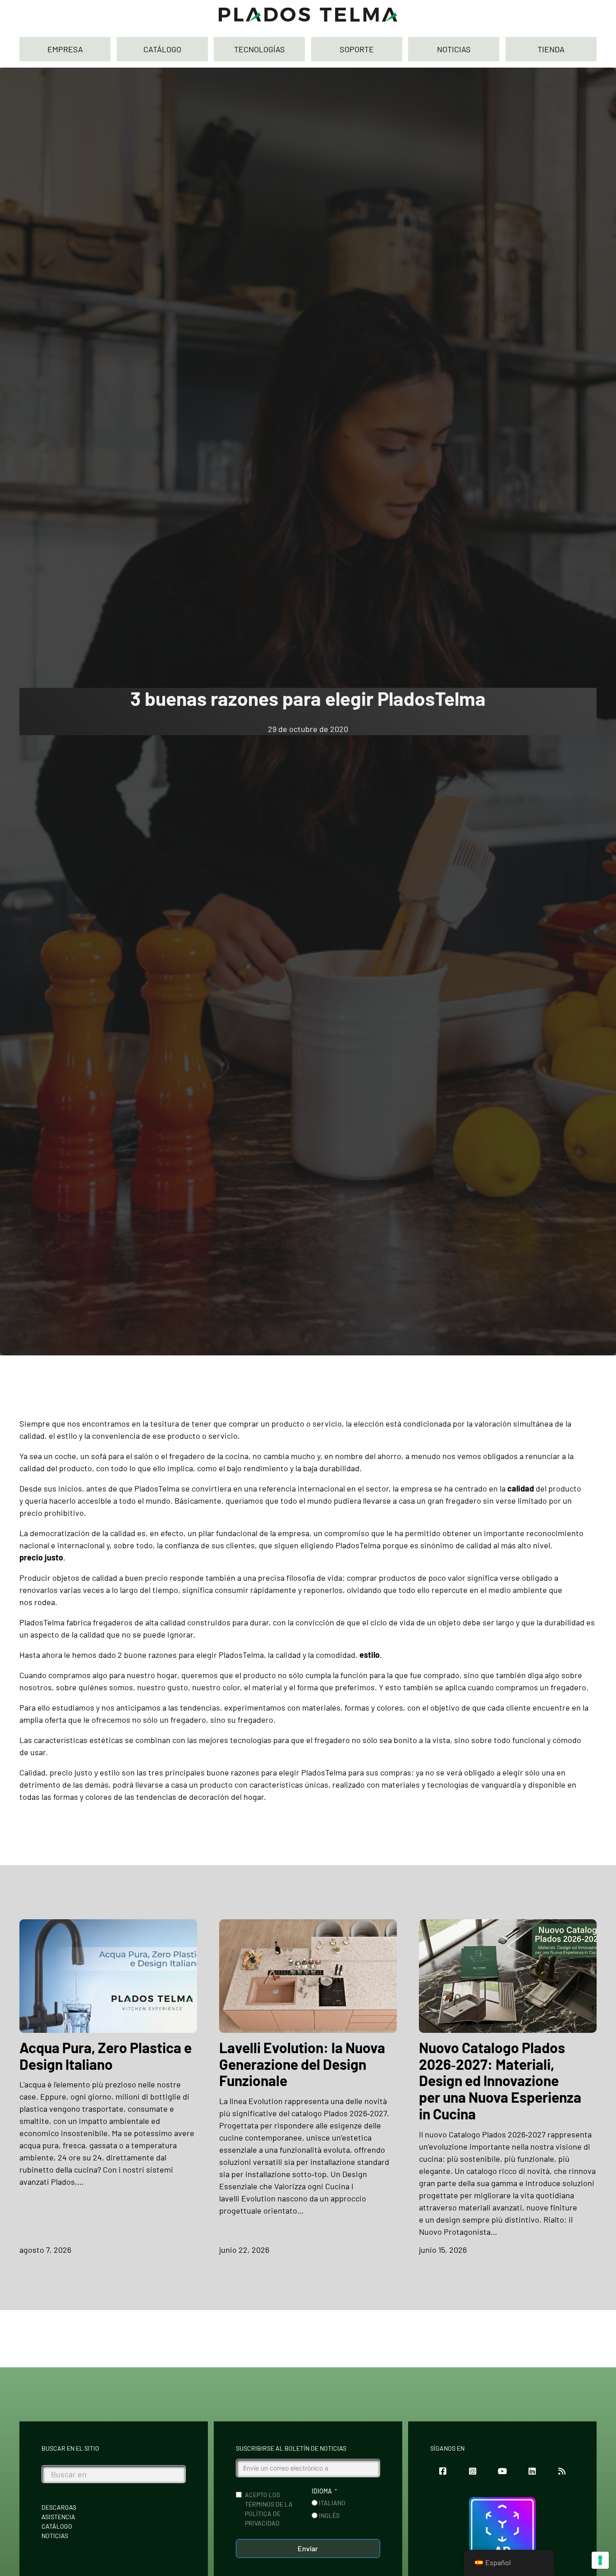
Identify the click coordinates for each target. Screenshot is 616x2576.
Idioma (322, 2491)
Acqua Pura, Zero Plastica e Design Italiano (106, 2056)
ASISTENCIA (58, 2517)
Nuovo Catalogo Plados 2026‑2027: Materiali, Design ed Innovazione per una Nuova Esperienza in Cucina (500, 2081)
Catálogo (57, 2526)
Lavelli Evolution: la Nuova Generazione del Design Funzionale (302, 2064)
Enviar (308, 2548)
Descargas (59, 2507)
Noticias (55, 2536)
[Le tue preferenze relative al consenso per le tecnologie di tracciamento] (600, 2560)
